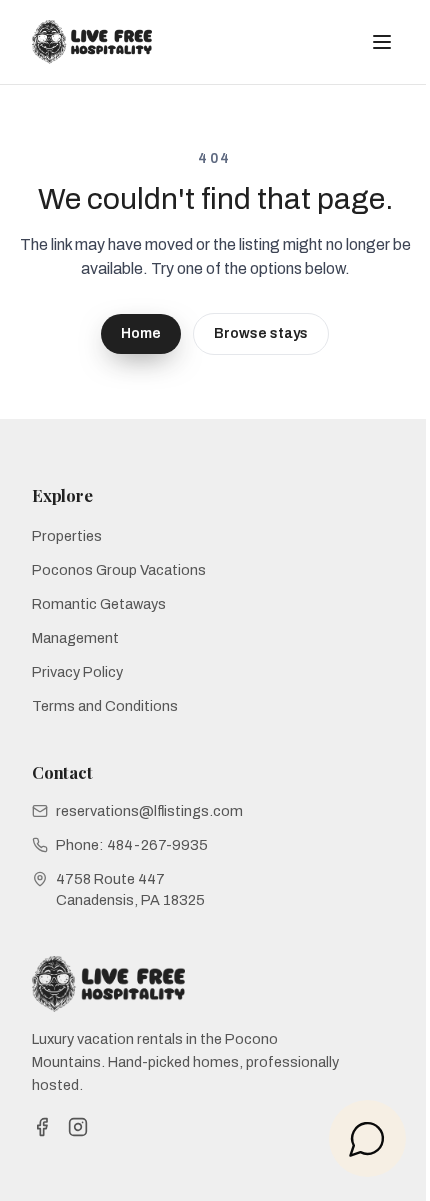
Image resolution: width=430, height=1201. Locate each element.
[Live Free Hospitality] (92, 42)
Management (75, 638)
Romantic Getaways (99, 604)
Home (141, 333)
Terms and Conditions (105, 706)
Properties (67, 536)
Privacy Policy (77, 672)
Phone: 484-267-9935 (132, 845)
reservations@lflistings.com (149, 811)
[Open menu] (382, 42)
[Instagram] (78, 1127)
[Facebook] (42, 1127)
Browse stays (261, 333)
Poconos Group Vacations (119, 570)
